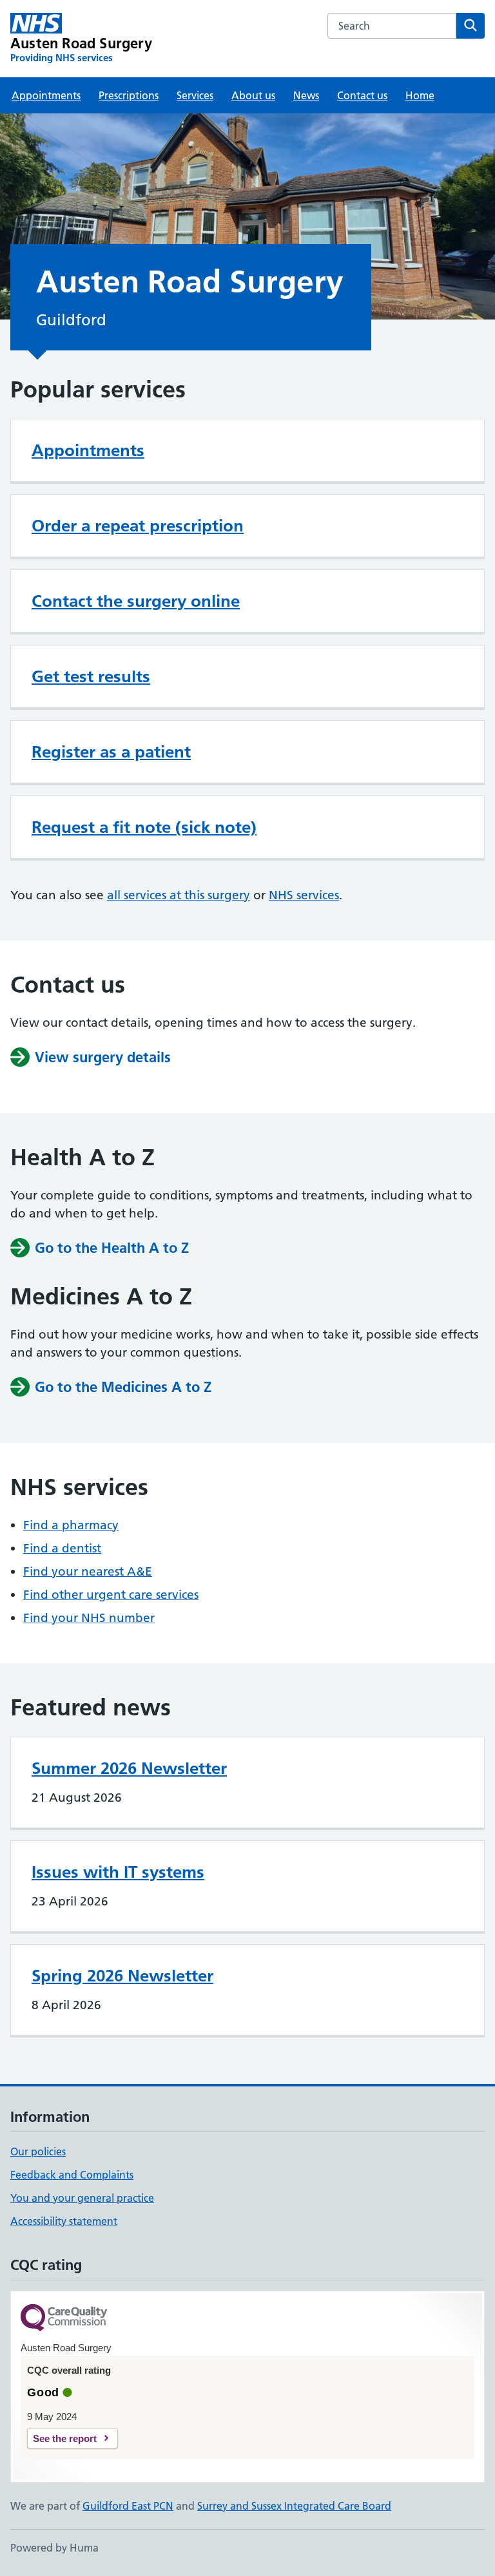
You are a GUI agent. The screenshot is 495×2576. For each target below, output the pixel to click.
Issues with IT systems (118, 1872)
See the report (65, 2438)
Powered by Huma (54, 2548)
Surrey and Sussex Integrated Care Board (294, 2506)
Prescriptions (129, 95)
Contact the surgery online (136, 601)
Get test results (91, 676)
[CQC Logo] (64, 2319)
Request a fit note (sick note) (144, 827)
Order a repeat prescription (138, 526)
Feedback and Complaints (72, 2175)
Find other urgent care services (111, 1595)
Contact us (362, 95)
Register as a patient (111, 752)
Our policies (38, 2151)
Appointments (46, 95)
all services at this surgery (179, 895)
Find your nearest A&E (88, 1571)
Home (420, 95)
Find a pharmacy (71, 1525)
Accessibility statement (64, 2221)
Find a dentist (62, 1548)
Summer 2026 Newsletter (129, 1768)
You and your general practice (82, 2198)
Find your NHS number (89, 1618)
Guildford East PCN (128, 2506)
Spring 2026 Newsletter (122, 1976)
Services (195, 95)
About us (253, 95)
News (306, 95)
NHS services (304, 895)
